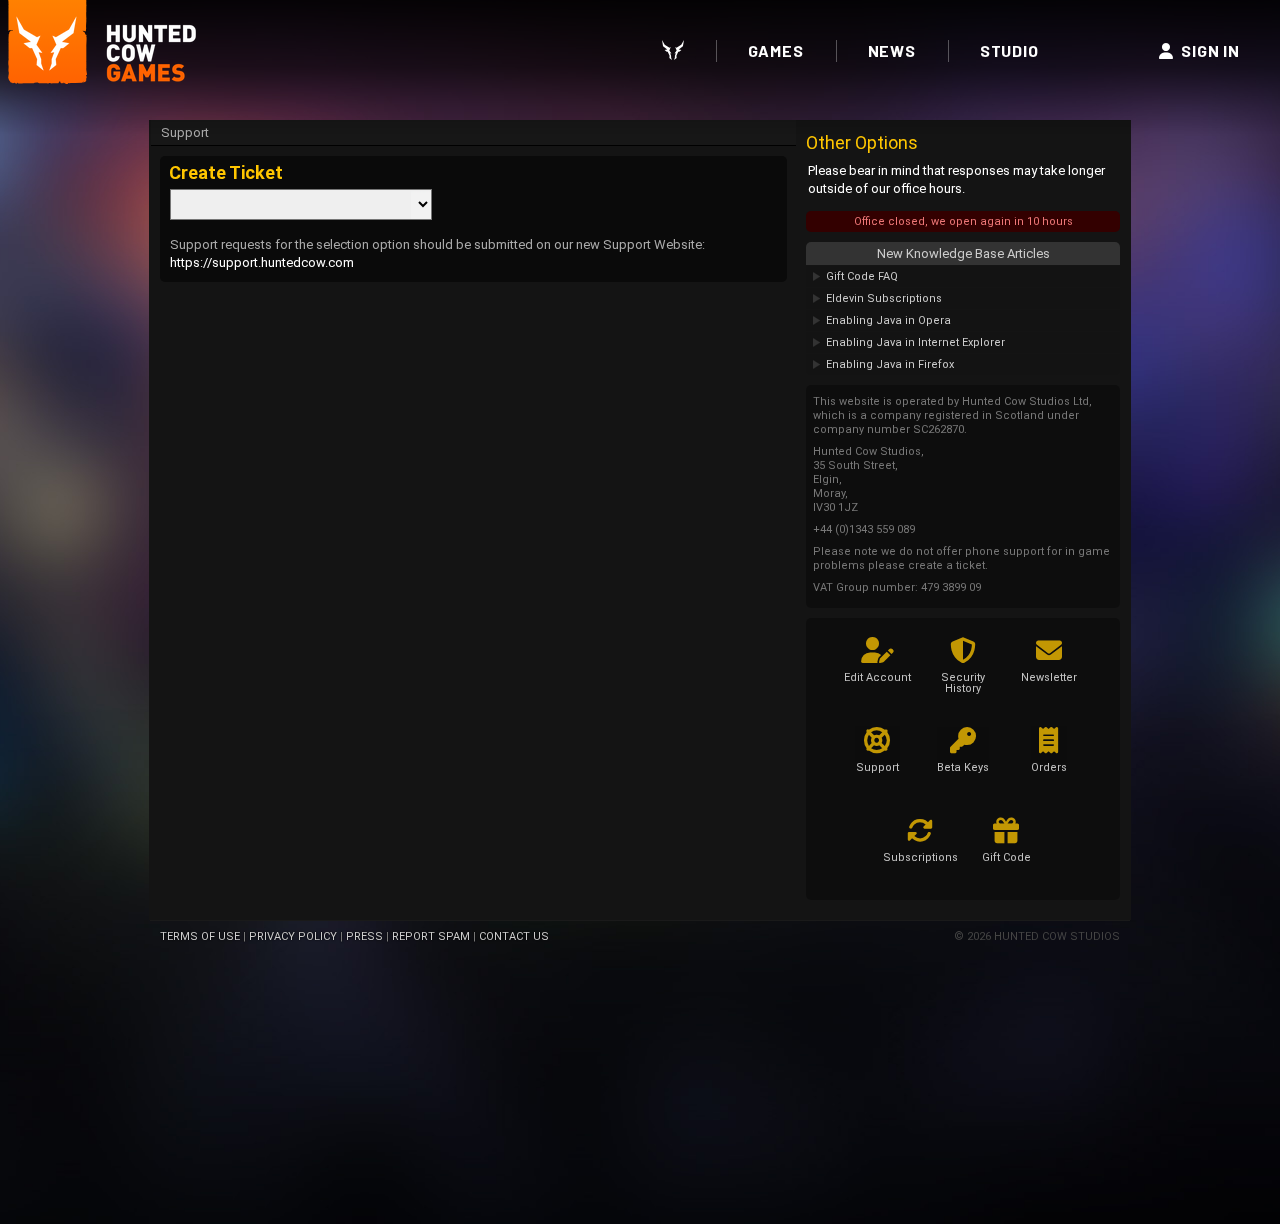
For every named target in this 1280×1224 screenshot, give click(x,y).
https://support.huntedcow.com (262, 262)
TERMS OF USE (200, 936)
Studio (1009, 50)
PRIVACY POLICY (293, 936)
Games (776, 50)
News (892, 50)
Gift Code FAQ (862, 276)
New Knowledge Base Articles (963, 253)
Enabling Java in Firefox (890, 364)
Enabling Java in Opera (888, 320)
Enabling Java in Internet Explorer (915, 342)
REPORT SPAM (431, 936)
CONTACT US (514, 936)
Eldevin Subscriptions (884, 298)
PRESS (364, 936)
